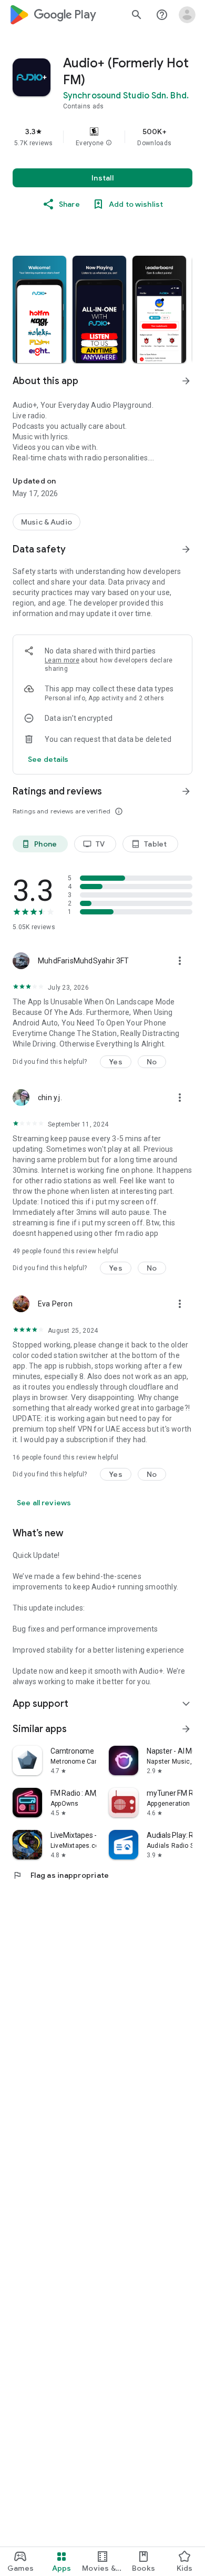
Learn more (62, 660)
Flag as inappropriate (61, 1875)
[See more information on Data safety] (186, 549)
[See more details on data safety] (48, 759)
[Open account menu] (187, 15)
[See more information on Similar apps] (186, 1729)
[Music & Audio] (47, 522)
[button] (109, 143)
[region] (102, 137)
